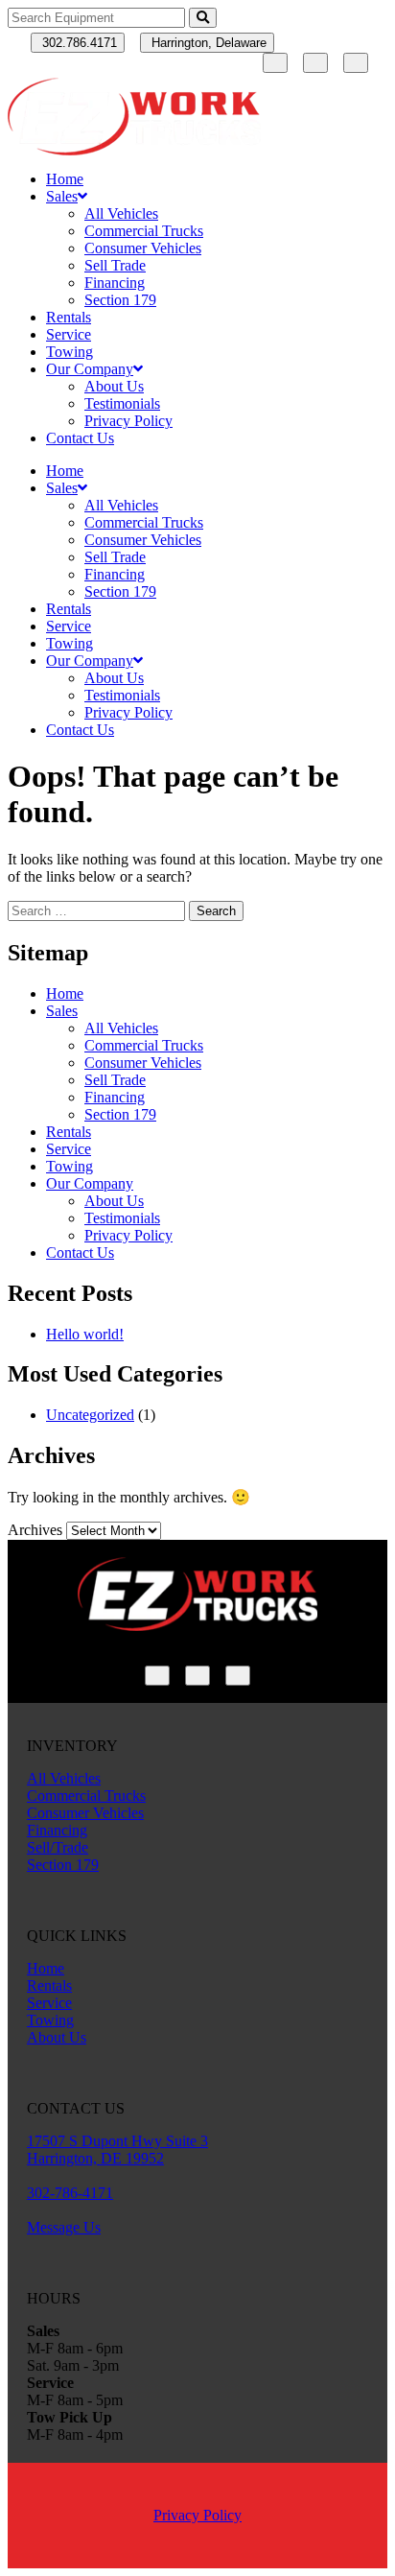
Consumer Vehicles (143, 248)
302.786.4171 (78, 43)
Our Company (90, 369)
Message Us (64, 2227)
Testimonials (122, 403)
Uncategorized (90, 1415)
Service (69, 334)
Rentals (69, 317)
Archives (35, 1530)
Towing (70, 352)
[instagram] (315, 63)
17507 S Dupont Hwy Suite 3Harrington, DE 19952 (117, 2150)
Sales (62, 196)
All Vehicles (121, 213)
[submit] (203, 18)
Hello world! (85, 1334)
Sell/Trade (58, 1847)
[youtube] (356, 63)
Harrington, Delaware (207, 43)
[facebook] (275, 63)
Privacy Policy (128, 421)
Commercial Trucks (144, 231)
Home (65, 179)
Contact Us (80, 438)
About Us (114, 386)
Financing (115, 283)
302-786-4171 (70, 2193)
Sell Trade (115, 265)
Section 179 (120, 300)
